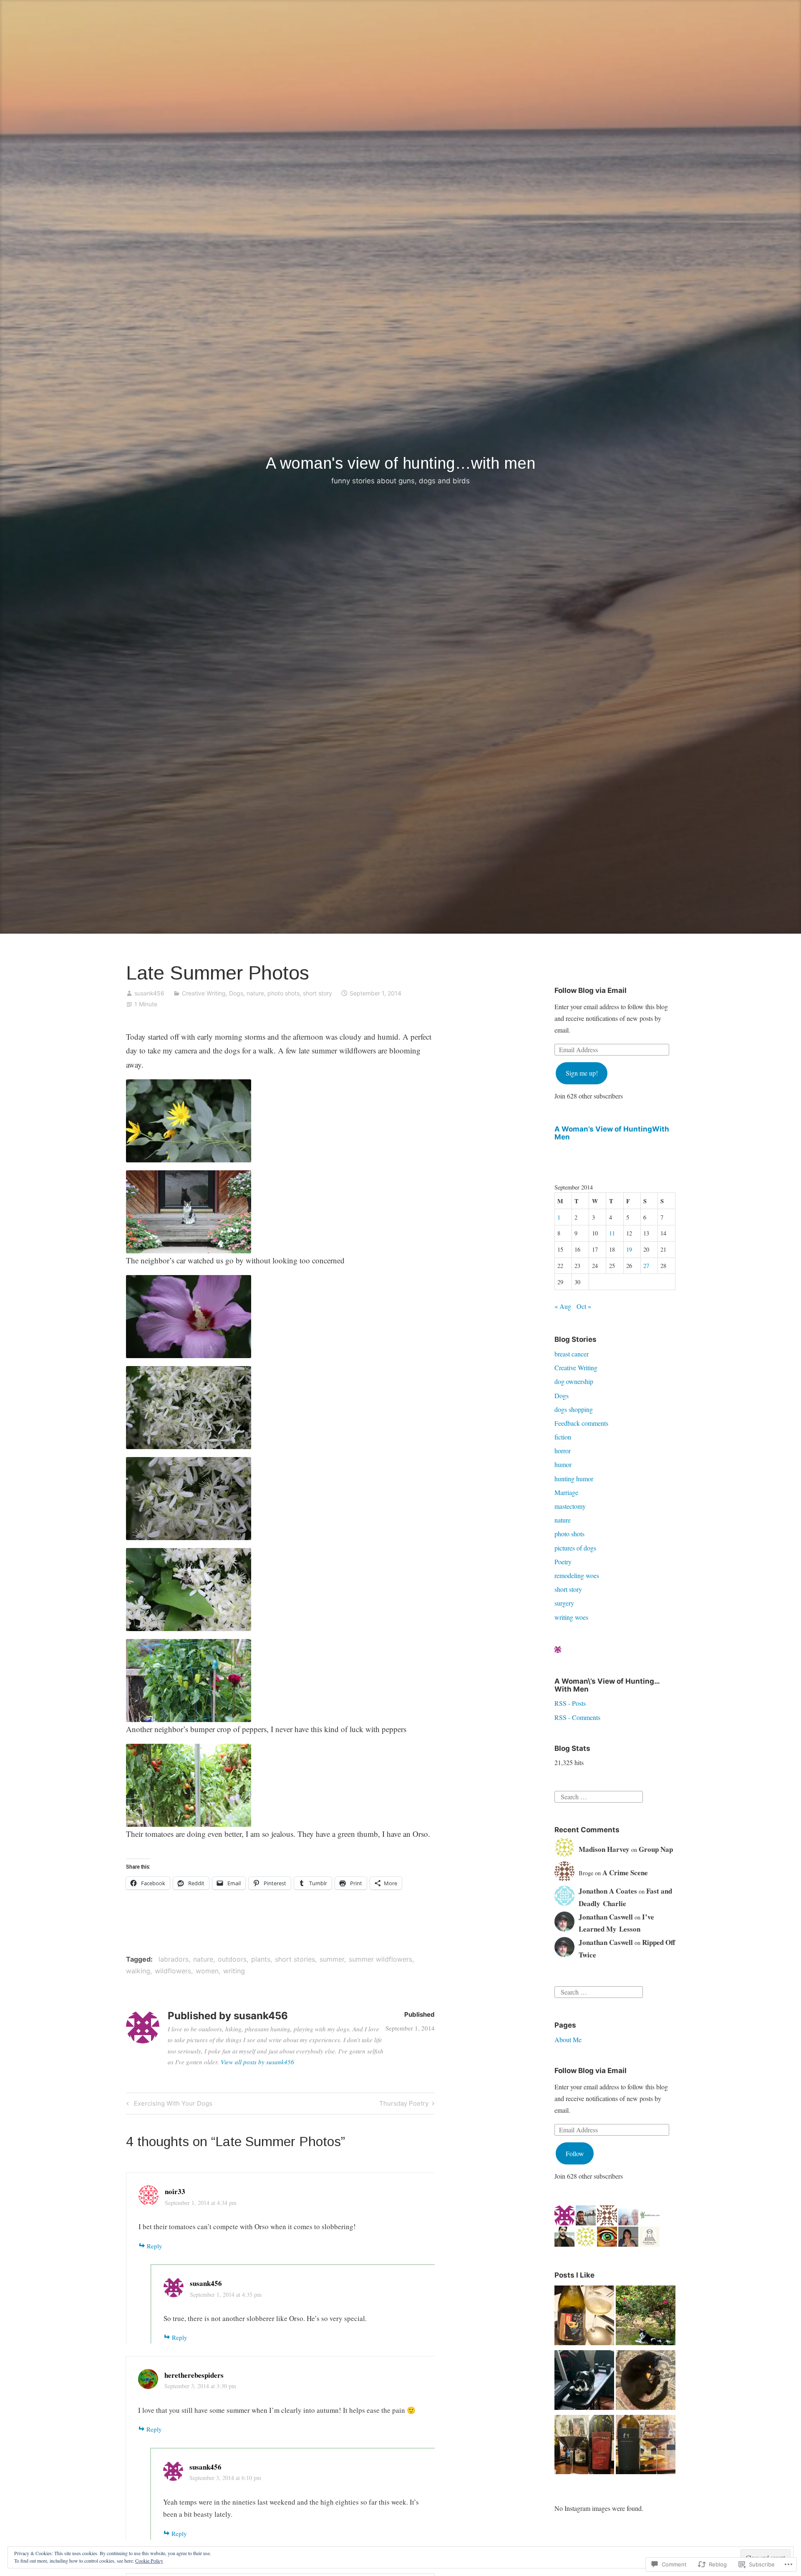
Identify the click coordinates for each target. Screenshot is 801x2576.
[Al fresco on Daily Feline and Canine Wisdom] (646, 2317)
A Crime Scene (625, 1873)
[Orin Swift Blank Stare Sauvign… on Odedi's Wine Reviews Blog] (584, 2317)
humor (563, 1464)
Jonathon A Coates (608, 1891)
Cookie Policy (149, 2561)
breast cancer (572, 1354)
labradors (174, 1959)
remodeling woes (577, 1575)
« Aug (563, 1306)
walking (138, 1971)
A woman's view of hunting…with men (400, 463)
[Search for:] (599, 1796)
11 (612, 1233)
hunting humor (574, 1479)
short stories (295, 1959)
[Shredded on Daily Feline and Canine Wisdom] (584, 2382)
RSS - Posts (570, 1703)
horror (563, 1451)
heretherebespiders (194, 2375)
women (207, 1971)
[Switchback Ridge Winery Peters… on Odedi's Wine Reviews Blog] (584, 2446)
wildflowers (173, 1971)
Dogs (236, 993)
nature (255, 993)
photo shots (283, 993)
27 (646, 1266)
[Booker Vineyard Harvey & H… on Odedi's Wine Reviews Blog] (646, 2446)
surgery (564, 1603)
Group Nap (656, 1849)
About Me (568, 2039)
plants (261, 1959)
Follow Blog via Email (591, 990)
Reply (155, 2246)
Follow (575, 2153)
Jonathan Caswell (606, 1917)
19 (629, 1249)
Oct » (584, 1306)
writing (234, 1971)
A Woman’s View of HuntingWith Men (612, 1133)
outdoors (232, 1959)
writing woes (571, 1617)
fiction (563, 1437)
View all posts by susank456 (257, 2062)
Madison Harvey (604, 1849)
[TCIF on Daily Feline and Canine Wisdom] (646, 2382)
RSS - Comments (577, 1717)
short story (317, 993)
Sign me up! (582, 1073)
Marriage (566, 1492)
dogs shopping (574, 1409)
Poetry (563, 1562)
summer (332, 1959)
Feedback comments (581, 1423)
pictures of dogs (575, 1548)
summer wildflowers (380, 1959)
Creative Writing (204, 993)
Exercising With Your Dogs (168, 2105)
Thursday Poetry (404, 2105)
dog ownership (574, 1381)
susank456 (149, 993)
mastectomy (570, 1506)
